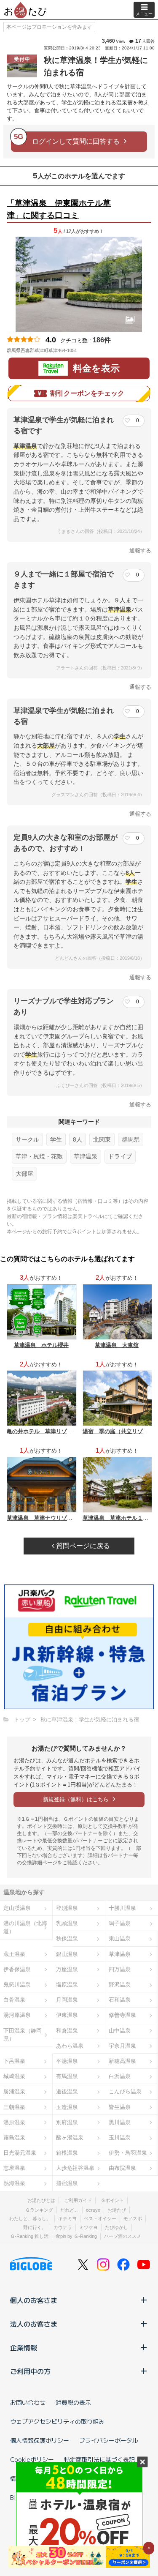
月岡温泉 (67, 2000)
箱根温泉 (67, 2153)
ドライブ (120, 1156)
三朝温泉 (14, 2107)
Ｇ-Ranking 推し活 (29, 2236)
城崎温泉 (14, 2076)
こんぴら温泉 (125, 2091)
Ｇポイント (112, 2200)
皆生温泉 (120, 2107)
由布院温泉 (122, 2168)
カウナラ (63, 2227)
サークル (27, 1139)
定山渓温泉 (17, 1908)
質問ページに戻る (82, 1546)
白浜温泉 (120, 2076)
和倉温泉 (67, 2031)
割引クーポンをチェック (87, 393)
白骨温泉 (14, 2000)
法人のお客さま (34, 2324)
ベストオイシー (100, 2218)
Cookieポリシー (32, 2459)
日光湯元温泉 (20, 2153)
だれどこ (70, 2210)
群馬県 (131, 1139)
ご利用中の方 (30, 2371)
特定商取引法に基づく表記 (99, 2459)
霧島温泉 (14, 2138)
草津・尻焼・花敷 (39, 1156)
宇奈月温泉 (122, 2046)
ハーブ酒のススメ (123, 2236)
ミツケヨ (88, 2227)
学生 (56, 1139)
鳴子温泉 (120, 1923)
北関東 (102, 1139)
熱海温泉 (14, 2183)
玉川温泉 (120, 2138)
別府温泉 (67, 2122)
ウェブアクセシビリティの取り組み (57, 2421)
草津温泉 (86, 1156)
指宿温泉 (67, 2183)
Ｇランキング (39, 2210)
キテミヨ (67, 2218)
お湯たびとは (41, 2200)
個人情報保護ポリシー (40, 2440)
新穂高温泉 (122, 2061)
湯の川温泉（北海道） (25, 1927)
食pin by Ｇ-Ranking (76, 2236)
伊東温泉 (67, 2015)
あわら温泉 (70, 2046)
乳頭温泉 (67, 1923)
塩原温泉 (67, 1985)
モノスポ (133, 2218)
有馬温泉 (67, 2076)
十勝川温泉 (122, 1908)
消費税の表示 (73, 2402)
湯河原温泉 (17, 2015)
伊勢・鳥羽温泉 (128, 2153)
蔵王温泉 (14, 1954)
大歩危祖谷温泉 (75, 2168)
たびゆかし (116, 2227)
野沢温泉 (120, 1985)
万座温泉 (67, 1969)
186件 (102, 340)
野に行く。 (35, 2227)
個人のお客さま (34, 2300)
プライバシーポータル (109, 2440)
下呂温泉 (14, 2061)
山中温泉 (120, 2031)
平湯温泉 (67, 2061)
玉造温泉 (67, 2107)
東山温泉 (120, 1938)
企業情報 (24, 2347)
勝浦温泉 (14, 2091)
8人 (78, 1139)
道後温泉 (67, 2091)
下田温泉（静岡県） (23, 2035)
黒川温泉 (120, 2122)
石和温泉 (120, 2000)
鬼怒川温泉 (17, 1985)
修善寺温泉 (122, 2015)
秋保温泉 (67, 1938)
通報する (140, 550)
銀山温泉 (67, 1954)
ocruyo (93, 2210)
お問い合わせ (28, 2402)
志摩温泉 (14, 2168)
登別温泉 (67, 1908)
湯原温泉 (14, 2122)
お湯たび (117, 2210)
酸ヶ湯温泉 (70, 2138)
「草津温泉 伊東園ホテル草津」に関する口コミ (59, 209)
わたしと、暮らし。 (30, 2218)
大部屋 (24, 1174)
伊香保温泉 (17, 1969)
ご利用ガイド (78, 2200)
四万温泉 (120, 1969)
